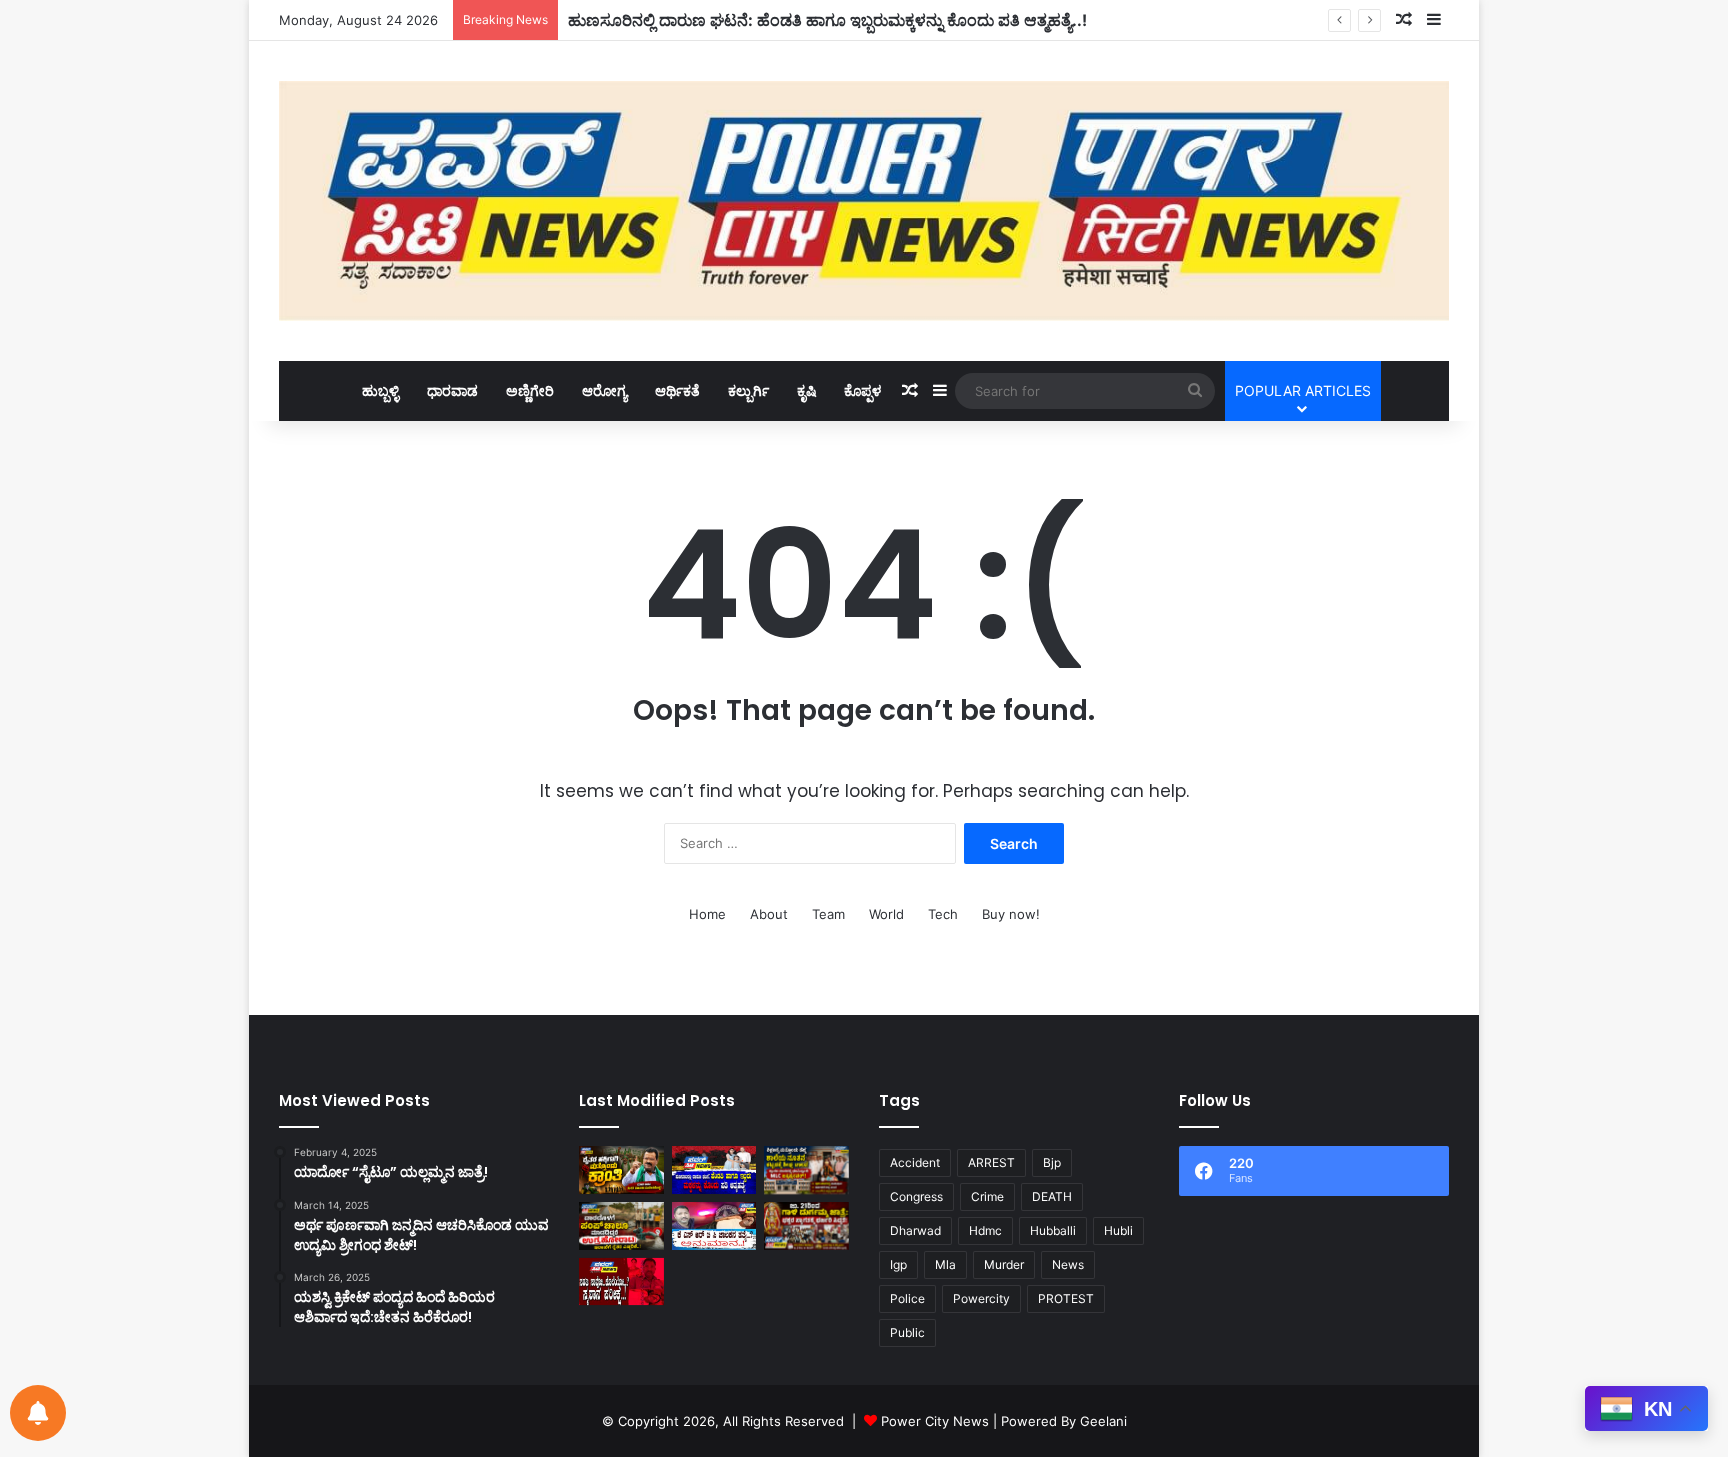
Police (907, 1298)
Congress (916, 1196)
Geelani (1103, 1421)
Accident (915, 1162)
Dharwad (915, 1230)
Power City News (935, 1421)
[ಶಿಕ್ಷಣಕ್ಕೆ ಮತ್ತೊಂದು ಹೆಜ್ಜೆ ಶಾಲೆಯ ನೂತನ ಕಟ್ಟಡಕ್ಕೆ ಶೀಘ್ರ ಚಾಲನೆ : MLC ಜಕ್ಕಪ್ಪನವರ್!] (806, 1170)
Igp (898, 1264)
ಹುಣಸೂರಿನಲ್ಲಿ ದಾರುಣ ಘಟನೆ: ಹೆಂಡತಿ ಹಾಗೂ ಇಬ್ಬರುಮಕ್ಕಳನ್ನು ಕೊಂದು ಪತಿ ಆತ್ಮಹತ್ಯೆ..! (827, 20)
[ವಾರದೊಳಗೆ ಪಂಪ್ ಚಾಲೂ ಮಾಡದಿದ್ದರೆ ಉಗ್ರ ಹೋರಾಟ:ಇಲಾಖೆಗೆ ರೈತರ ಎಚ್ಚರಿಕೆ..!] (621, 1226)
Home (707, 914)
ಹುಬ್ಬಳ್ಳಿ (380, 390)
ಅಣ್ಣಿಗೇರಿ (530, 390)
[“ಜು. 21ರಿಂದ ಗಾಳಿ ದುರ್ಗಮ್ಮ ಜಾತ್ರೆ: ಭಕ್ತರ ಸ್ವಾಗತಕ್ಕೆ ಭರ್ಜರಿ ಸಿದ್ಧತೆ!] (806, 1226)
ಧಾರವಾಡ (452, 390)
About (769, 914)
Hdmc (985, 1230)
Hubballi (1053, 1230)
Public (907, 1332)
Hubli (1118, 1230)
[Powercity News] (864, 201)
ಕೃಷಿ (806, 390)
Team (828, 914)
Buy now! (1011, 914)
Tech (943, 914)
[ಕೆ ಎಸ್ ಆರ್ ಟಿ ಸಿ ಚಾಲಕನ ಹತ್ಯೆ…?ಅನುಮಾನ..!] (714, 1226)
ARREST (991, 1162)
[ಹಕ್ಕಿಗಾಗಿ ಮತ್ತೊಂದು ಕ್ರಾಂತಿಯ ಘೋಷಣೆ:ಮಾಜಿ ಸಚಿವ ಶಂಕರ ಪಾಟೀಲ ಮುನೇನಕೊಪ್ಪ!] (621, 1170)
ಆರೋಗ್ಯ (604, 390)
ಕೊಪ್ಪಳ (862, 390)
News (1068, 1264)
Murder (1004, 1264)
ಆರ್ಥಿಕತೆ (677, 390)
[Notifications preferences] (38, 1413)
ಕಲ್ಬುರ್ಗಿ (748, 390)
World (886, 914)
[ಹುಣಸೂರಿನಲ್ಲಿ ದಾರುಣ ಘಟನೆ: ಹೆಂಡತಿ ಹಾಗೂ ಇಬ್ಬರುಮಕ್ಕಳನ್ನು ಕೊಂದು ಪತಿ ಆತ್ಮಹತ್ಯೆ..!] (714, 1170)
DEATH (1052, 1196)
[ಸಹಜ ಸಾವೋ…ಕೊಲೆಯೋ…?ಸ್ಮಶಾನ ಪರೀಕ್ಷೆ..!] (621, 1282)
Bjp (1052, 1162)
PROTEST (1066, 1298)
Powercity (981, 1298)
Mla (945, 1264)
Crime (987, 1196)
